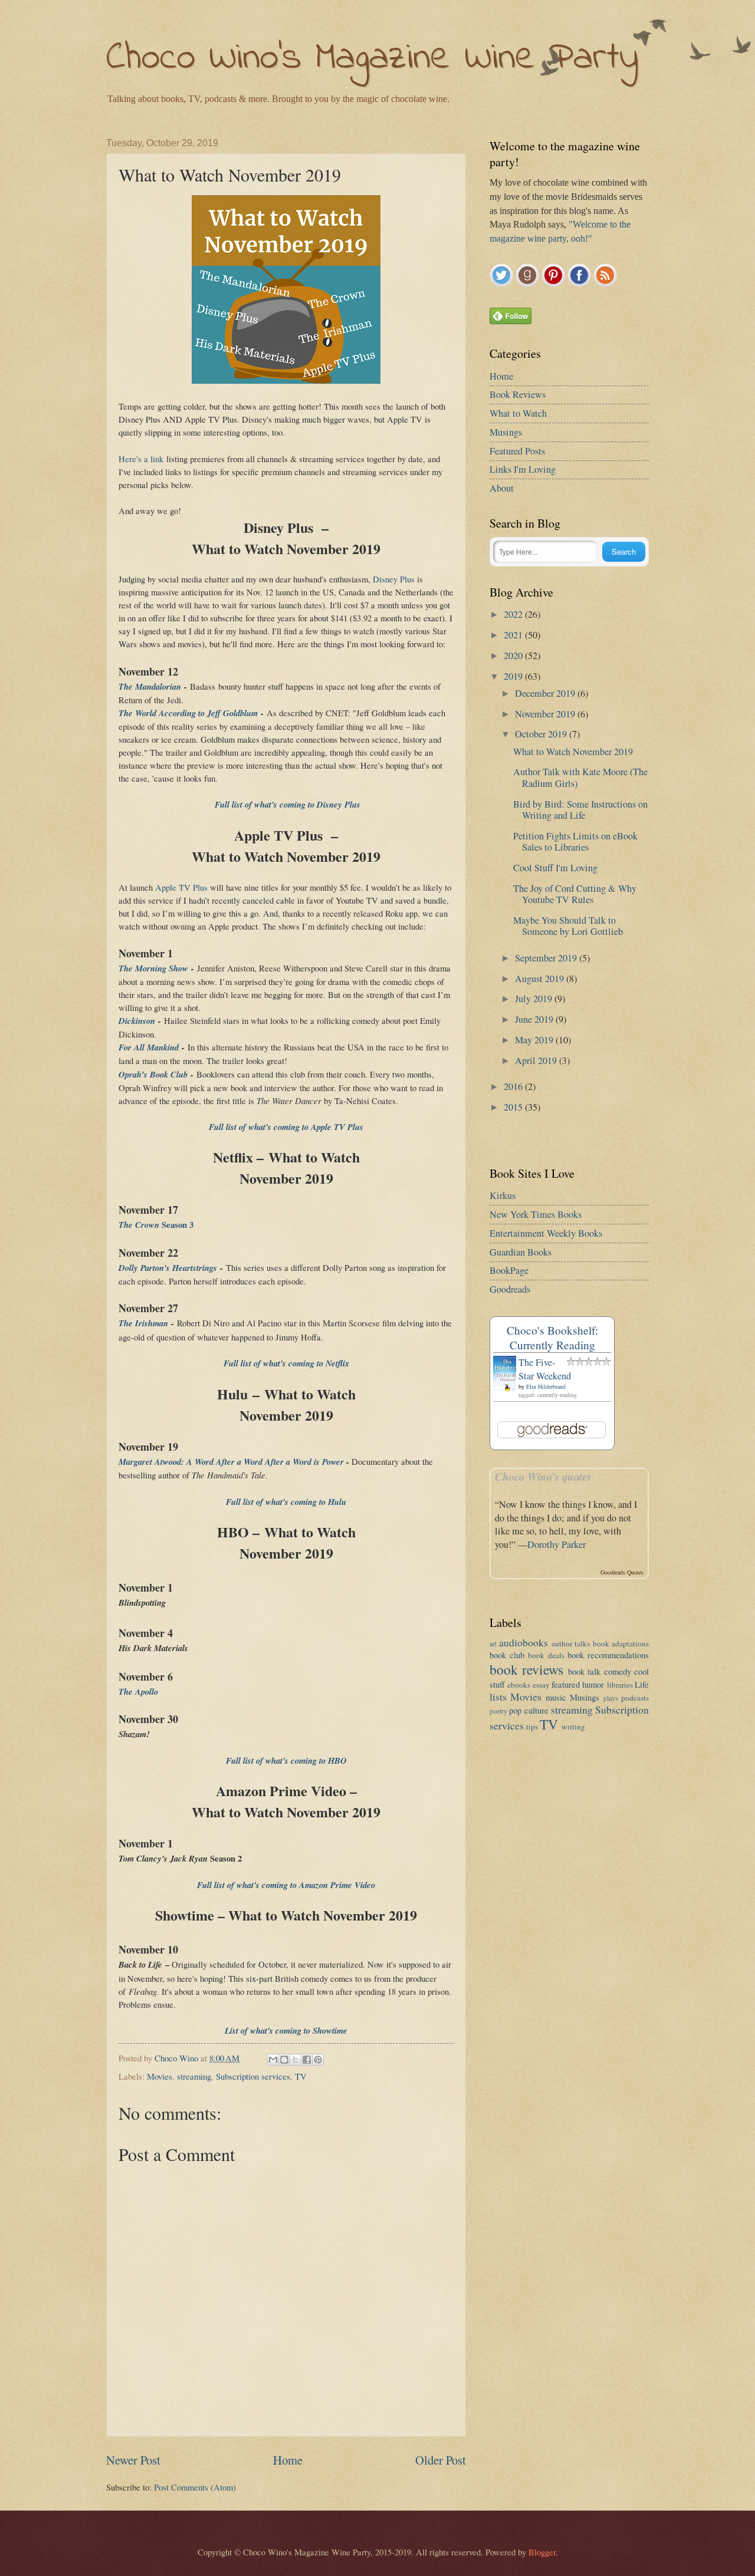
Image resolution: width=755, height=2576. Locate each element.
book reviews (526, 1669)
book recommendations (608, 1655)
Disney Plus (394, 579)
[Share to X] (296, 2060)
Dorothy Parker (557, 1544)
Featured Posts (517, 451)
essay (541, 1685)
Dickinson (137, 1021)
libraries (620, 1685)
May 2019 (535, 1040)
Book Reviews (518, 394)
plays (611, 1698)
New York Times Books (536, 1214)
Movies (160, 2076)
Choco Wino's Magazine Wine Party (372, 59)
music (556, 1697)
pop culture (528, 1710)
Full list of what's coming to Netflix (286, 1363)
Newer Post (133, 2460)
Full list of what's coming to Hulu (286, 1502)
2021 (514, 635)
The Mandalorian (150, 686)
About (502, 488)
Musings (506, 432)
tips (532, 1727)
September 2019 (547, 958)
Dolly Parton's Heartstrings (168, 1268)
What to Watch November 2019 (573, 752)
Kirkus (503, 1195)
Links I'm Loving (523, 469)
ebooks (519, 1685)
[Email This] (273, 2060)
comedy (618, 1671)
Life (642, 1684)
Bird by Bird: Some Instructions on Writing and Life (580, 810)
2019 (514, 676)
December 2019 (546, 693)
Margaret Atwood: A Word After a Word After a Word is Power (231, 1462)
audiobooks (523, 1642)
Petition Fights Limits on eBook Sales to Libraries (575, 841)
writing (573, 1727)
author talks (571, 1643)
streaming (194, 2076)
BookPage (509, 1270)
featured (566, 1684)
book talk (584, 1671)
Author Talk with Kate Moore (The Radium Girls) (580, 777)
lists (498, 1697)
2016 (514, 1086)
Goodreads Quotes (622, 1572)
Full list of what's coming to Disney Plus (286, 804)
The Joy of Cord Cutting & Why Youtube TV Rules (575, 894)
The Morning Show (153, 968)
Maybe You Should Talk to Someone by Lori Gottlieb (568, 926)
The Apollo (138, 1691)
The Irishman (143, 1323)
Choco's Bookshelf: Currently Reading (552, 1338)
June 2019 (535, 1019)
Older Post (441, 2460)
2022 (514, 614)
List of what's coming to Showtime (286, 2030)
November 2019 (546, 714)
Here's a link (141, 459)
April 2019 (537, 1060)
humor (593, 1684)
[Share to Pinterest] (318, 2060)
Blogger (542, 2552)
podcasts (635, 1698)
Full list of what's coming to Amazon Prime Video (286, 1885)
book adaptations (621, 1643)
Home (288, 2460)
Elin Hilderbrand (546, 1386)
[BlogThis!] (284, 2060)
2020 (514, 655)
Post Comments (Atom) (195, 2487)
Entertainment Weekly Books (546, 1233)
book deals (546, 1655)
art (493, 1644)
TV (301, 2076)
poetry (498, 1711)
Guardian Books (521, 1252)
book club (507, 1655)
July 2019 (535, 999)
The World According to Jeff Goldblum (188, 713)
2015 (514, 1107)
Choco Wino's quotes (543, 1477)
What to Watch (518, 413)
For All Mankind (149, 1047)
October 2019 (542, 734)
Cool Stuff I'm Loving (555, 868)
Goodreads (510, 1289)
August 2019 (541, 979)
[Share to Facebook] (307, 2060)
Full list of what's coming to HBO (286, 1760)
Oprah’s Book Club (153, 1074)
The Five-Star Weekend (545, 1369)
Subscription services (253, 2076)
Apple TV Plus (181, 887)
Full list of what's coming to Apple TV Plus (286, 1127)
